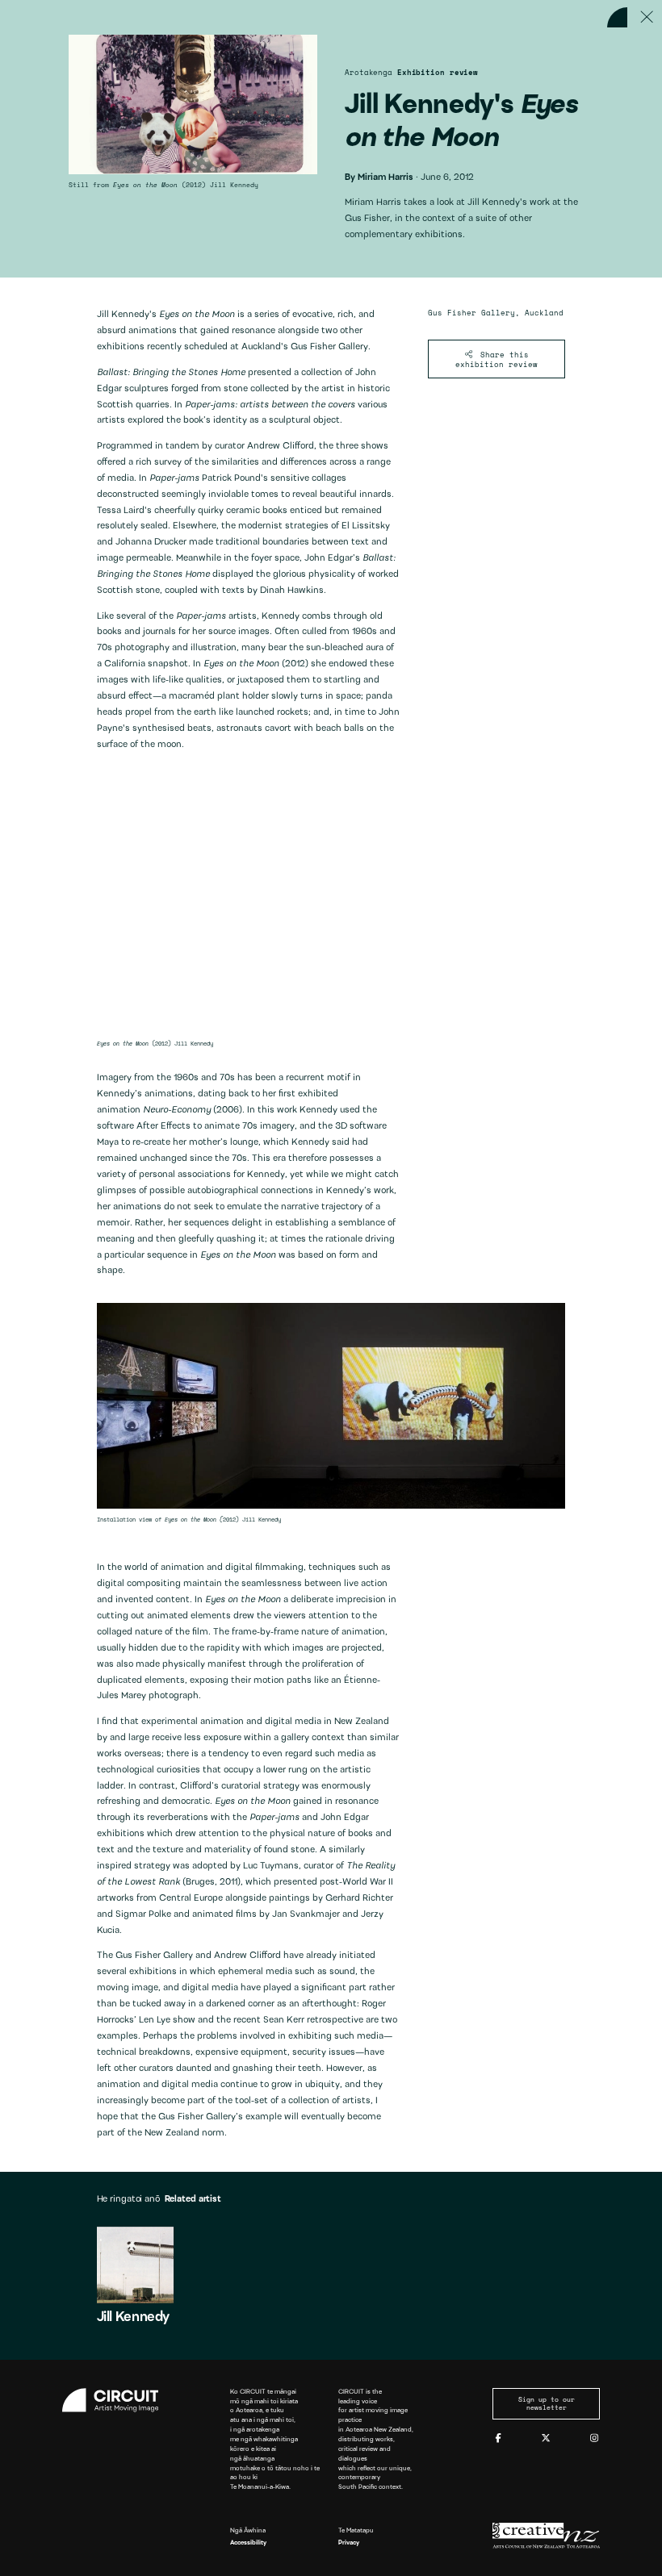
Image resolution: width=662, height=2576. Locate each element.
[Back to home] (618, 18)
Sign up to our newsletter (547, 2403)
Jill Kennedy (133, 2317)
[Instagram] (594, 2438)
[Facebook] (498, 2438)
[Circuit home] (116, 2400)
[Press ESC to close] (647, 18)
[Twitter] (546, 2438)
